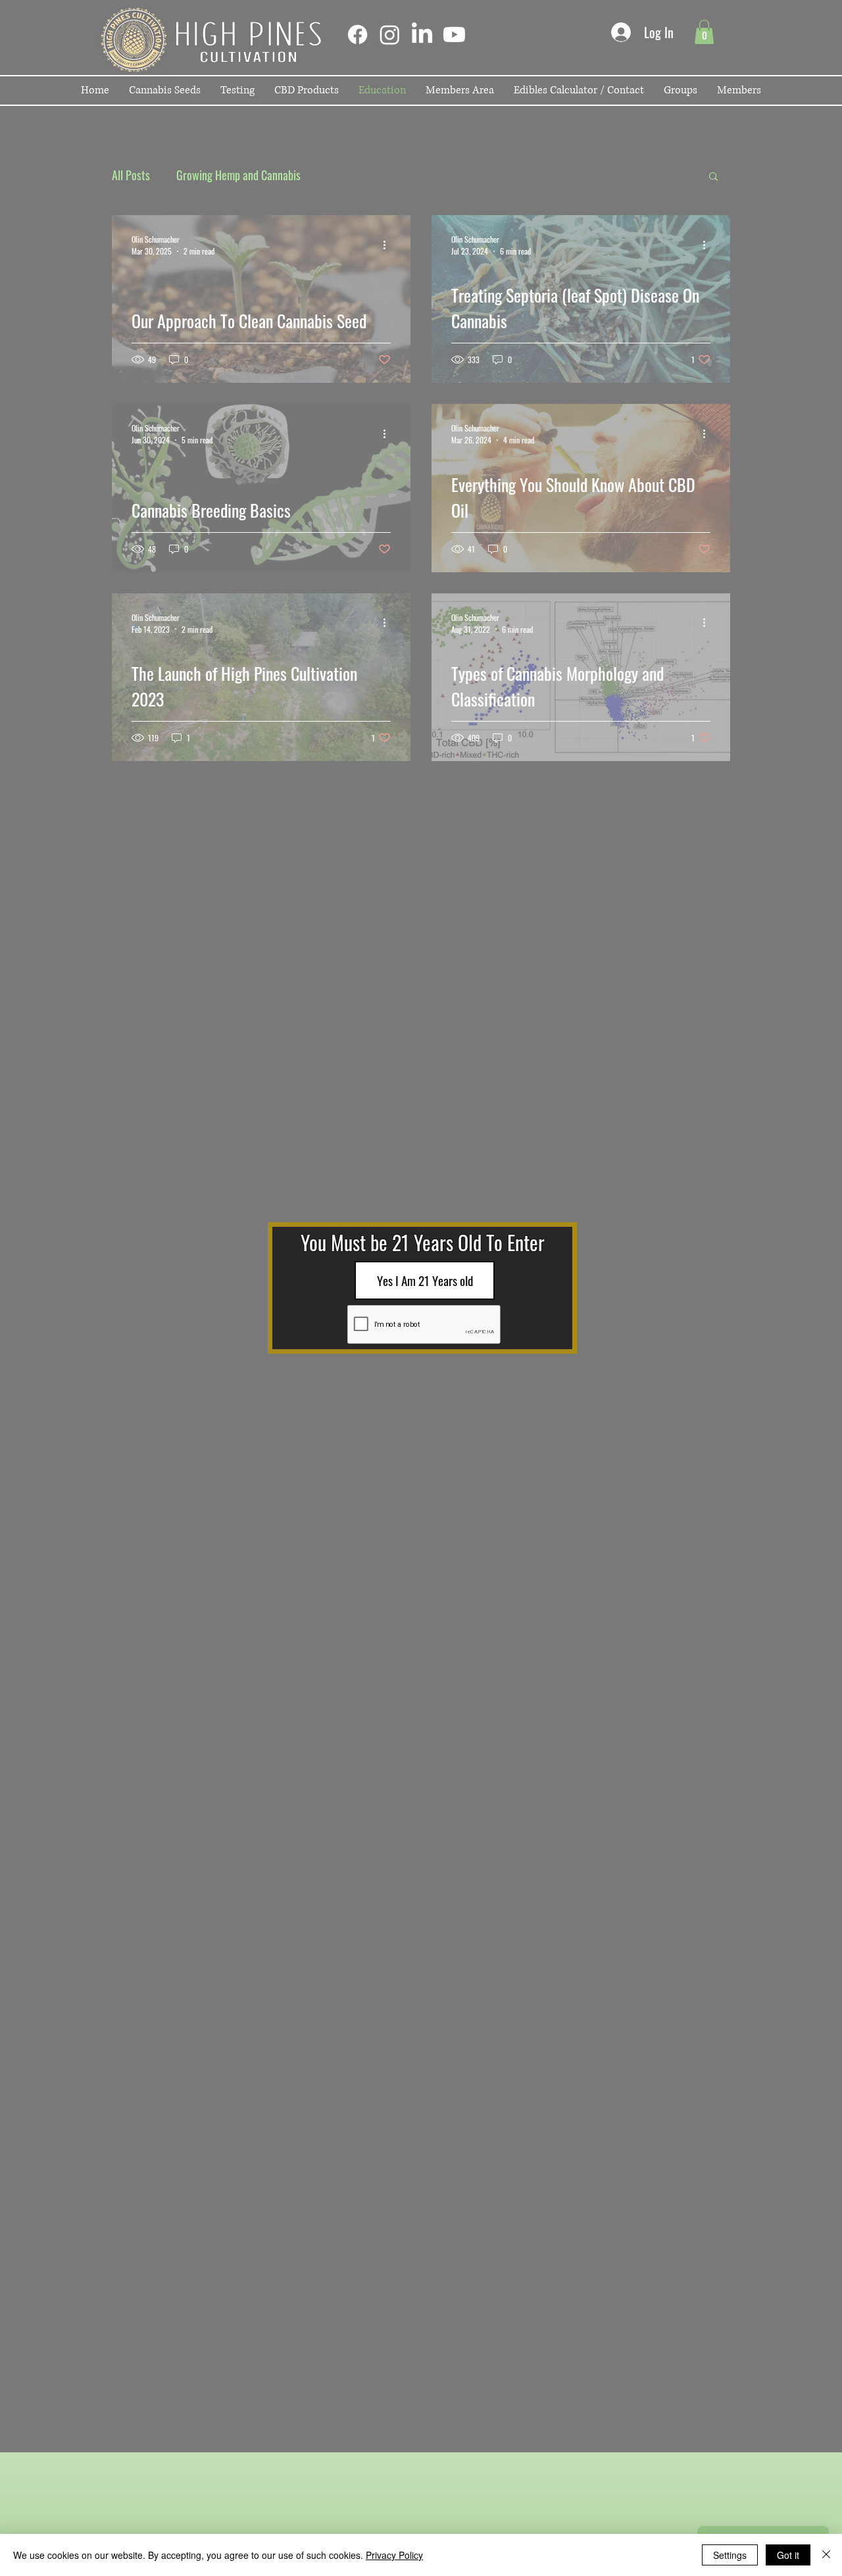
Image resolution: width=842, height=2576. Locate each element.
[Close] (826, 2555)
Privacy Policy (394, 2555)
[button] (425, 1280)
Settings (730, 2555)
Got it (788, 2555)
